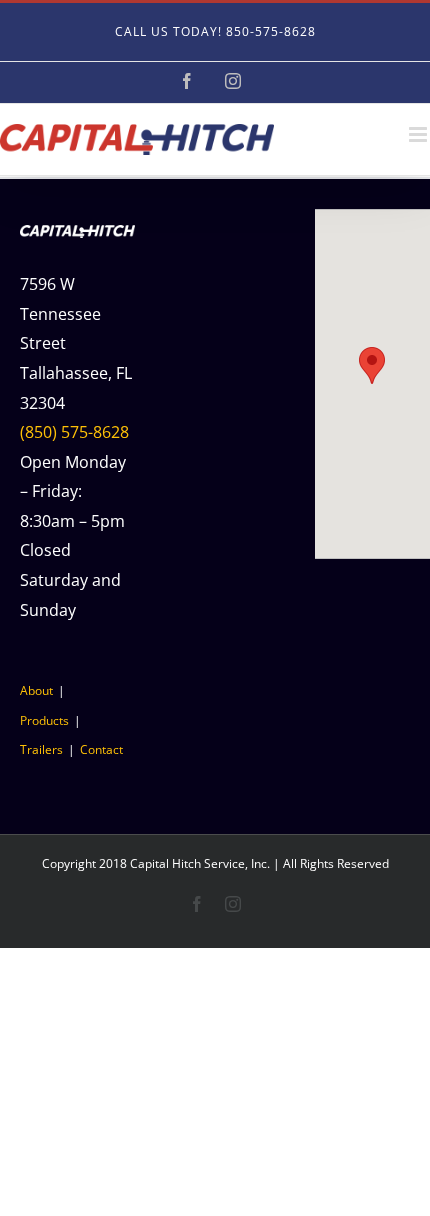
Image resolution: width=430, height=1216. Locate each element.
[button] (372, 365)
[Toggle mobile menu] (419, 134)
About (36, 690)
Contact (101, 749)
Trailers (41, 749)
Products (44, 720)
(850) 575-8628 (74, 432)
